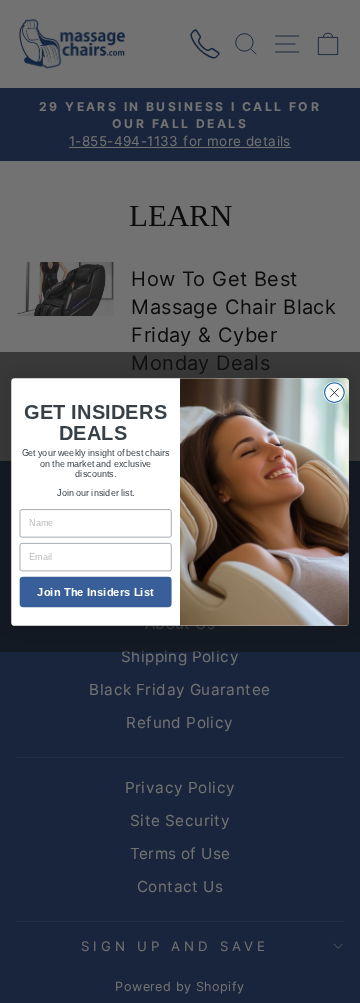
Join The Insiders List (95, 591)
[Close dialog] (335, 392)
